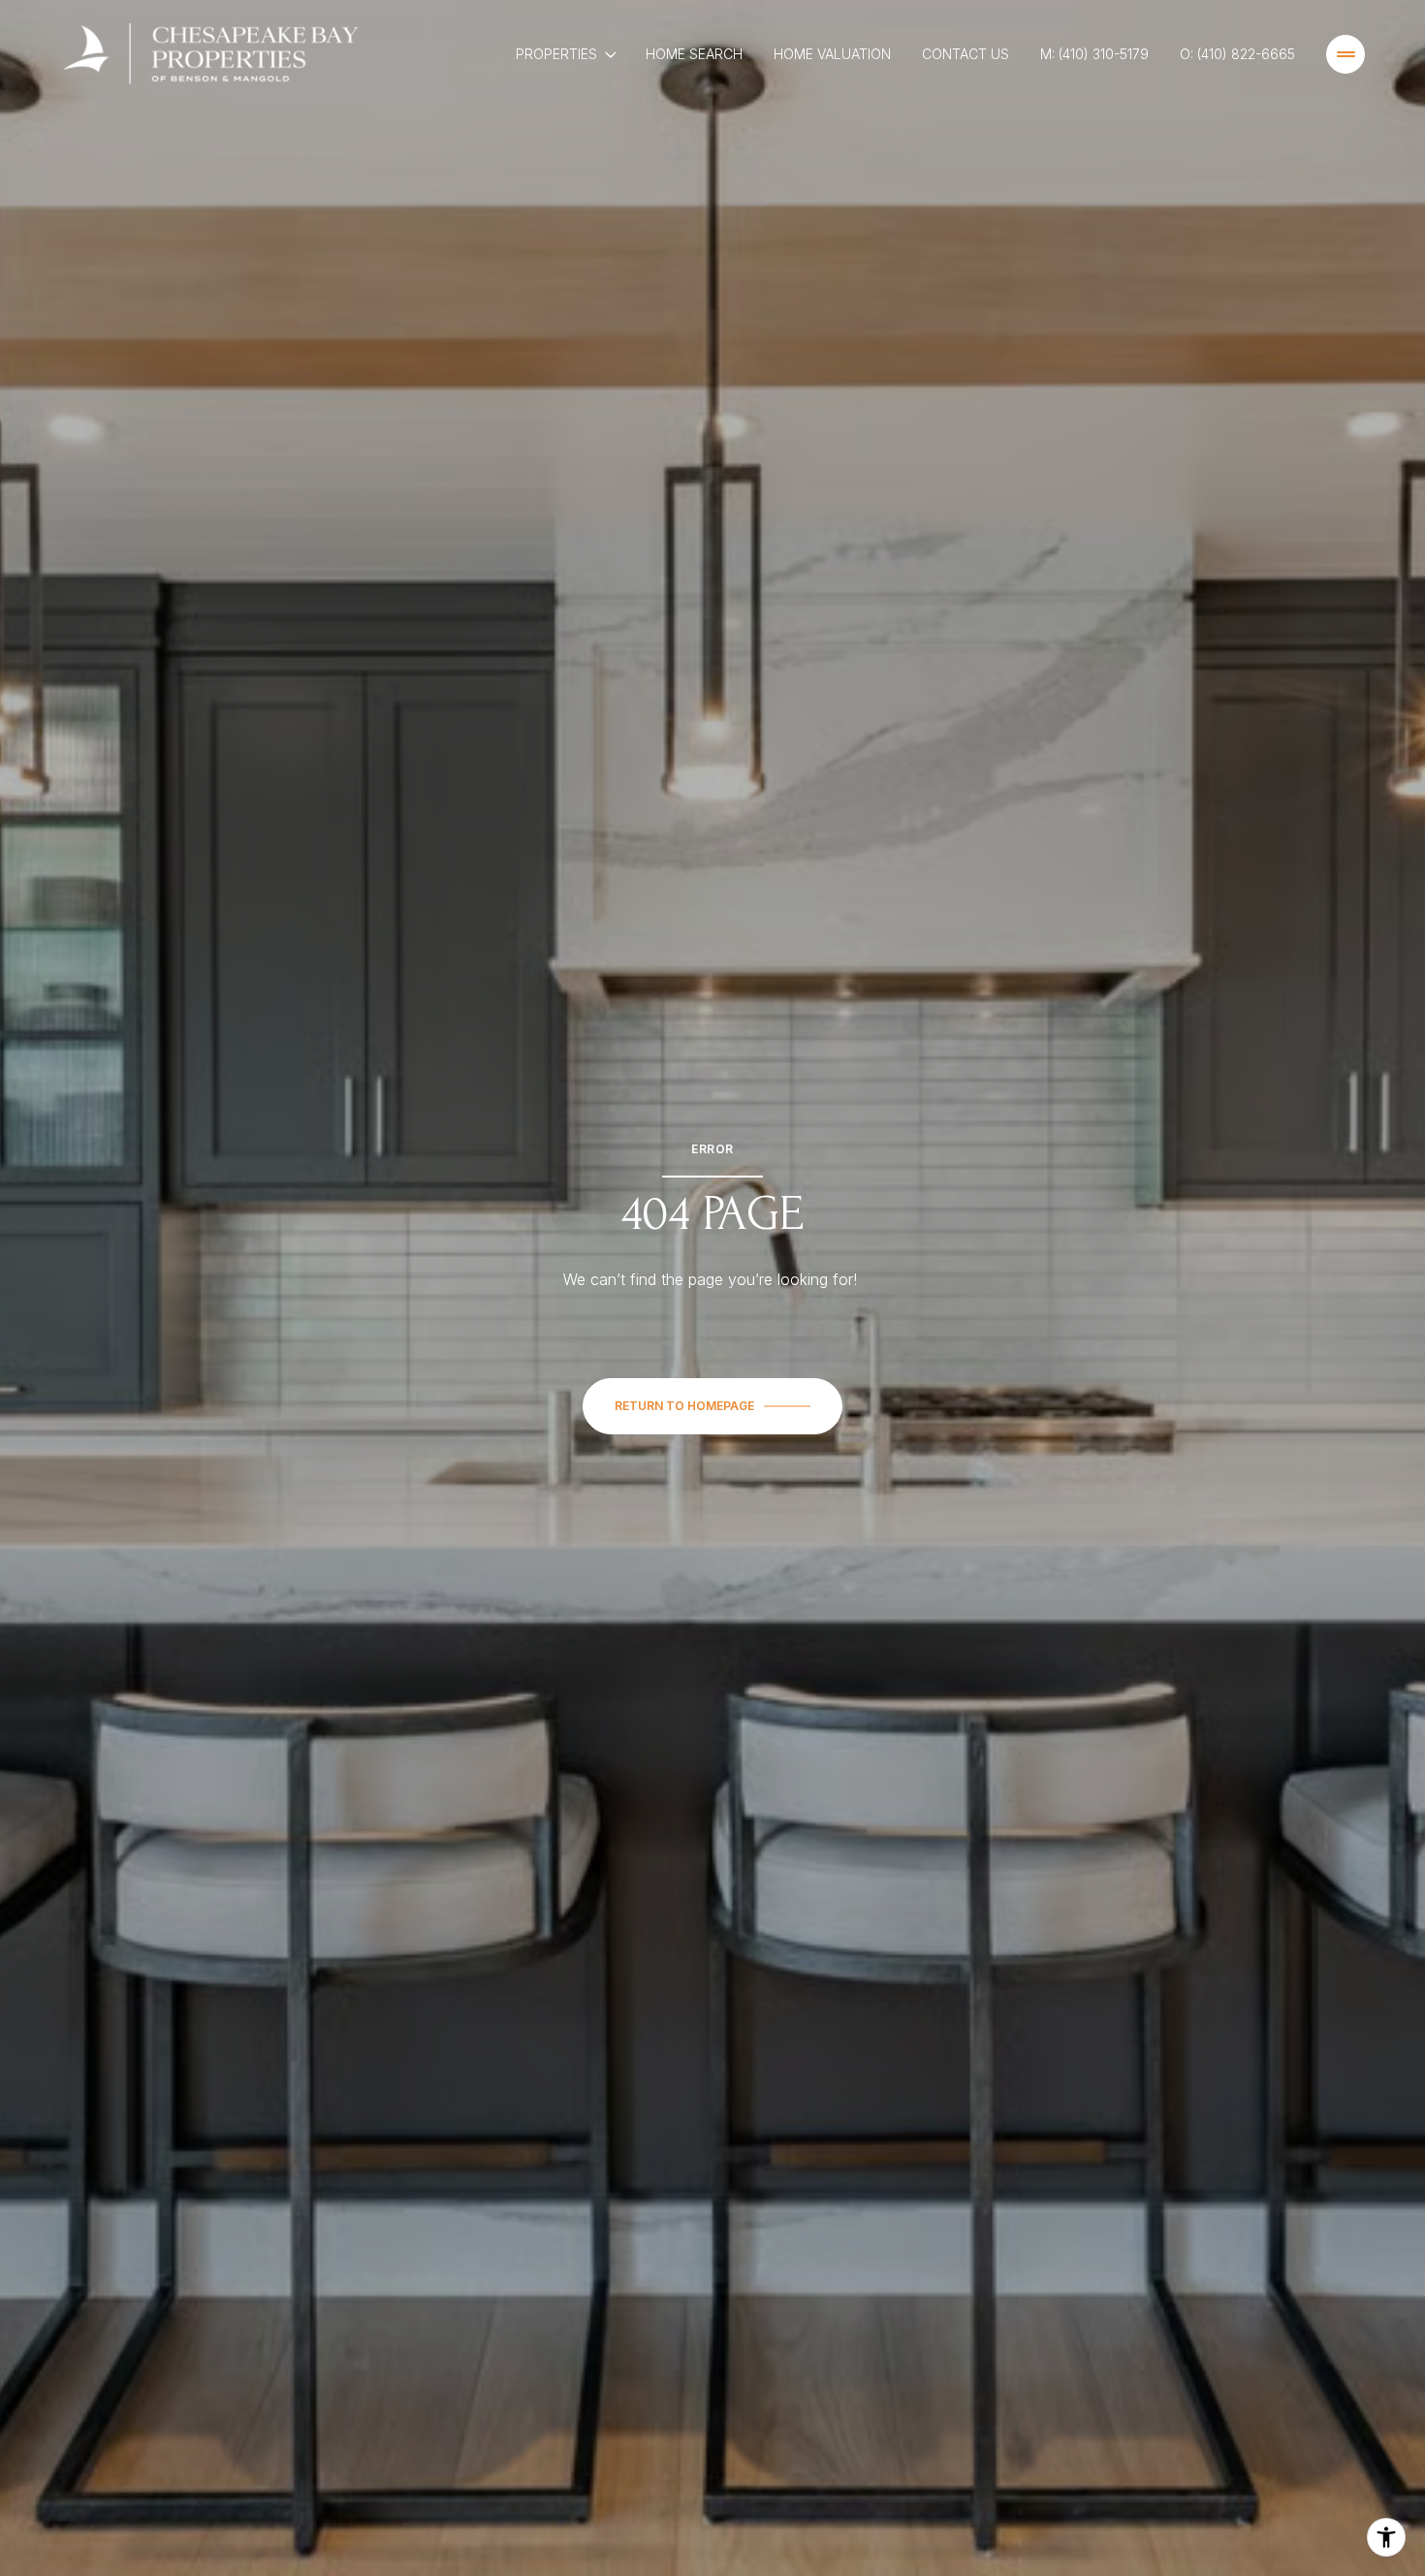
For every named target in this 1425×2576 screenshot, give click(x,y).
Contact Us (966, 54)
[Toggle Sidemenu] (1346, 54)
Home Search (694, 54)
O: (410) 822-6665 (1237, 54)
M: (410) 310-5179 (1094, 54)
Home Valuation (832, 54)
